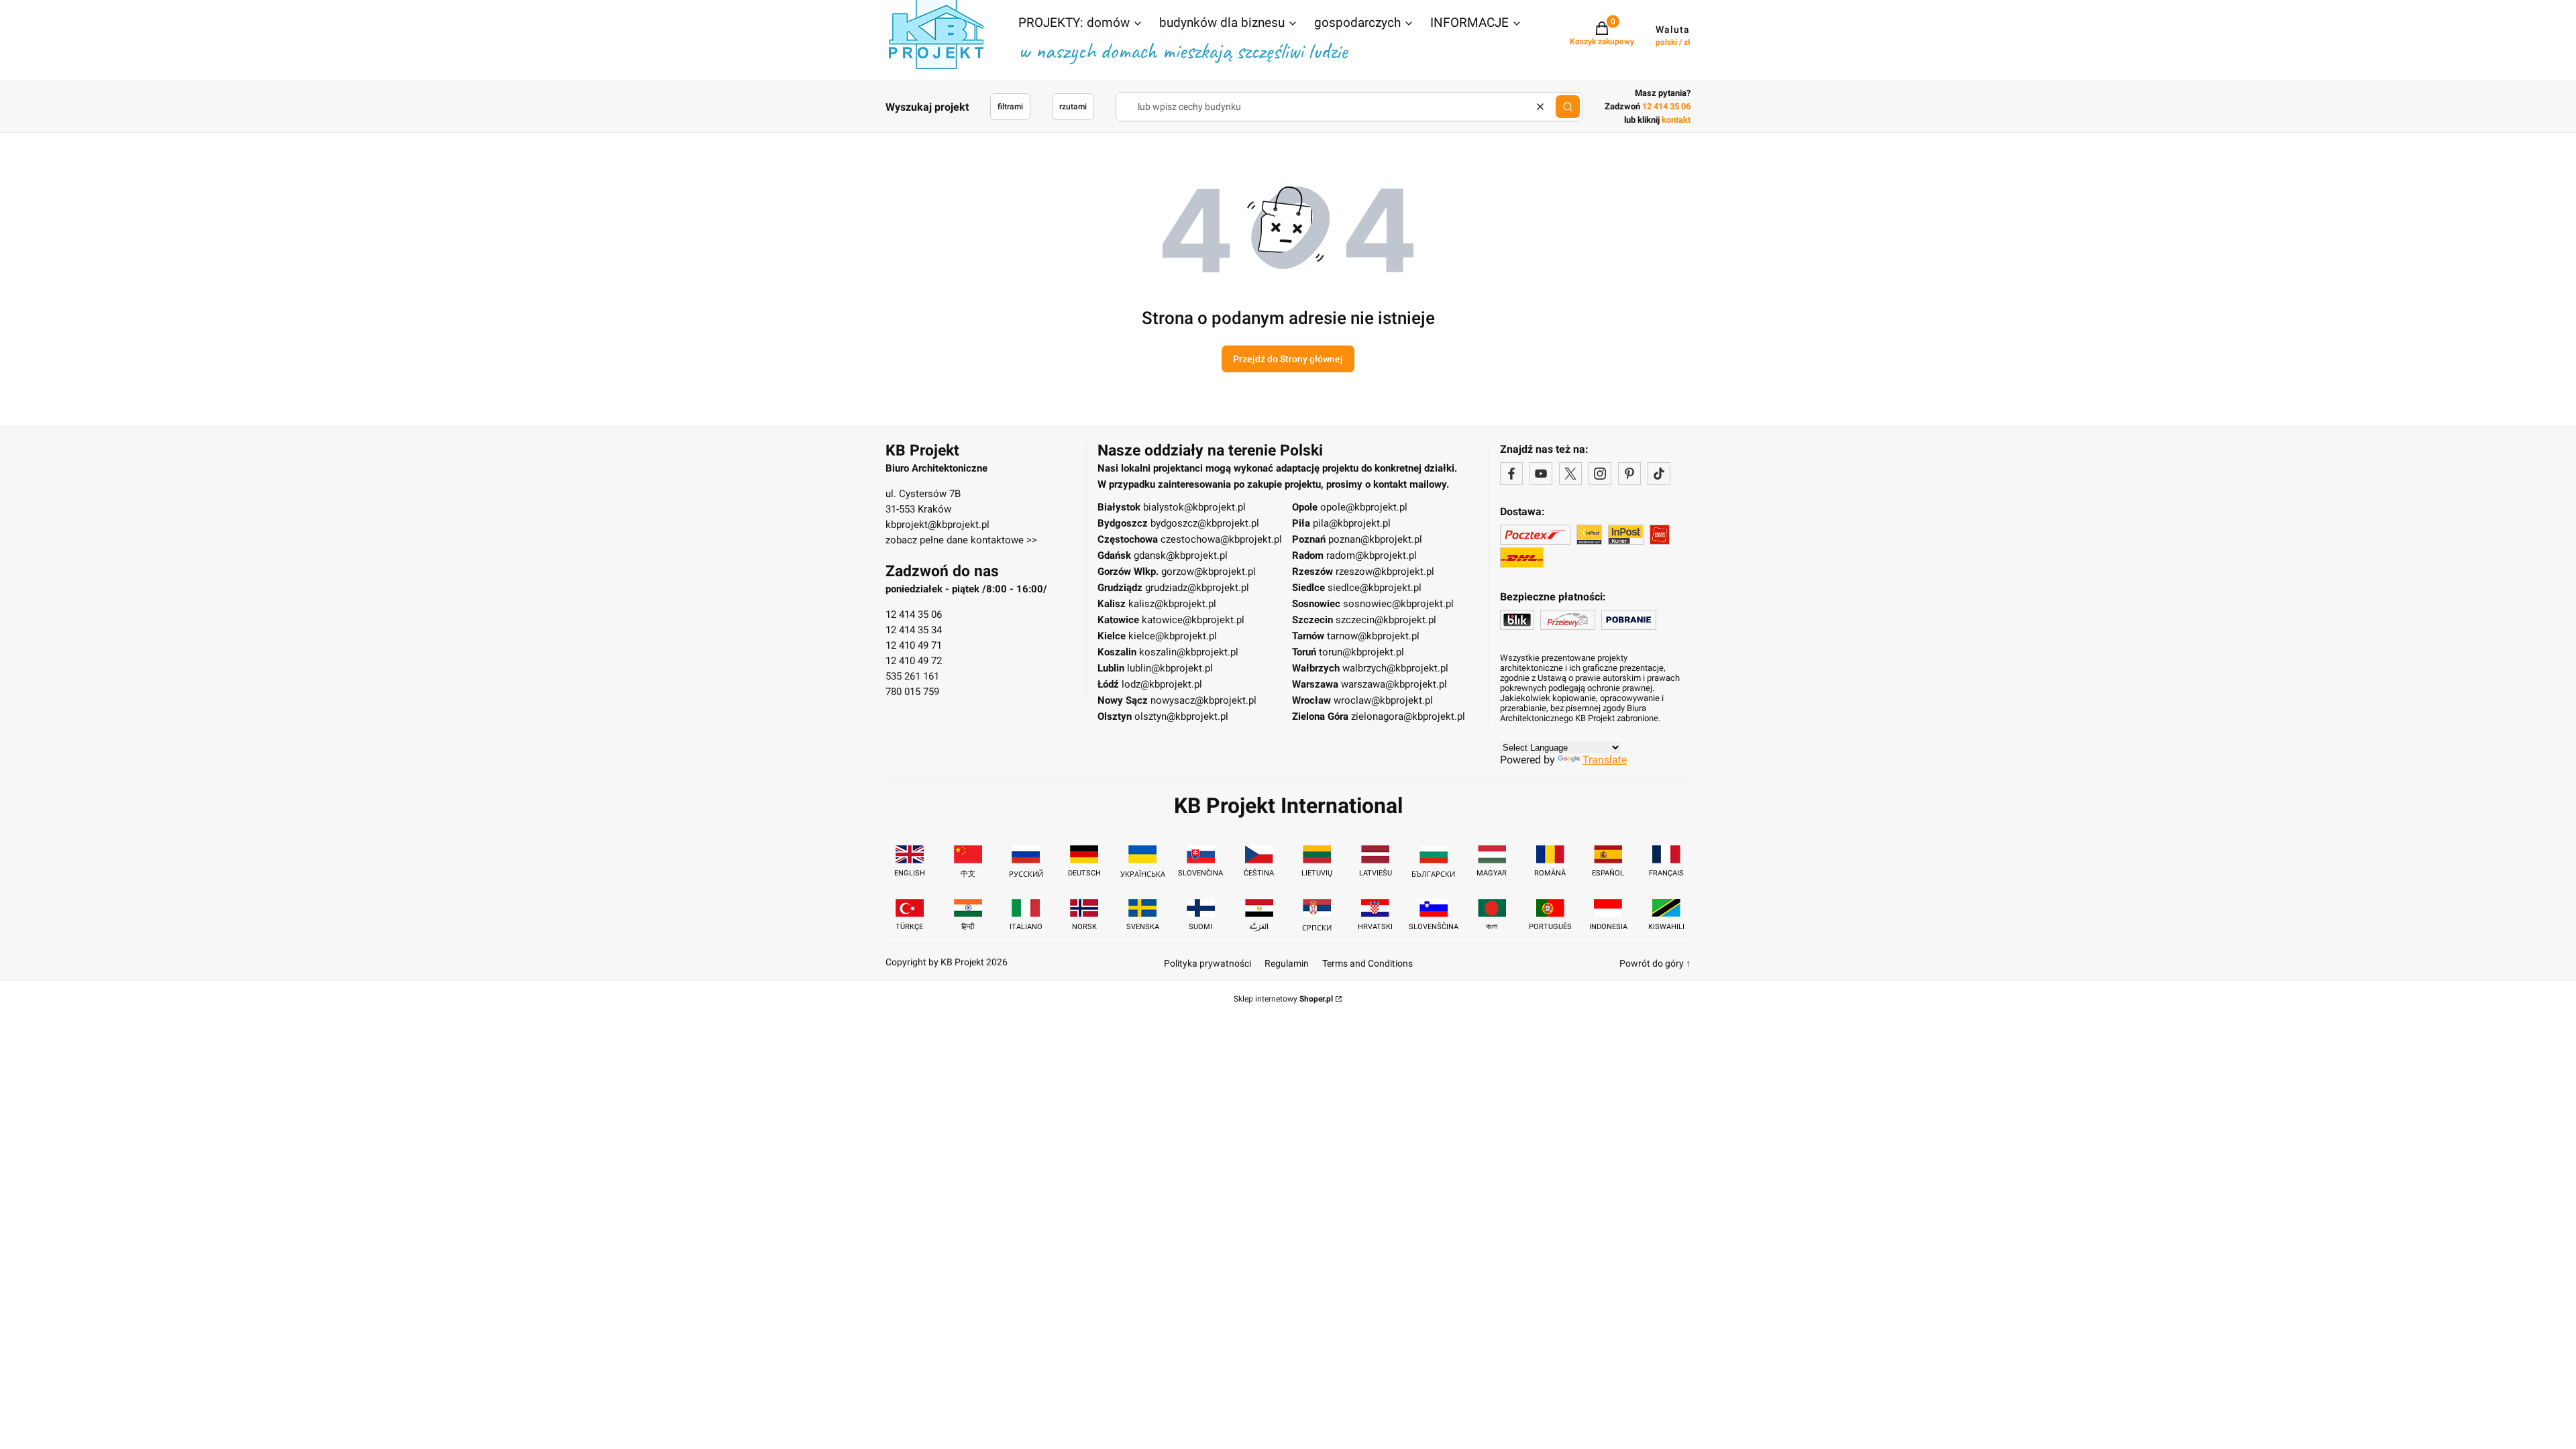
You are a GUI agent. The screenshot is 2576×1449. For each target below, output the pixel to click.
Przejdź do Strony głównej (1288, 359)
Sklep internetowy (1283, 999)
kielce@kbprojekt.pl (1173, 636)
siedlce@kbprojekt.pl (1375, 588)
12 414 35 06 (914, 614)
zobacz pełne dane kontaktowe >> (961, 540)
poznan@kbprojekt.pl (1375, 539)
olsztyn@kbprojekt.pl (1181, 716)
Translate (1605, 760)
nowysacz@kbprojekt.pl (1203, 700)
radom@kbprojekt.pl (1372, 555)
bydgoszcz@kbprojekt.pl (1205, 523)
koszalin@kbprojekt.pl (1189, 652)
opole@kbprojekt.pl (1364, 507)
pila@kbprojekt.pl (1352, 523)
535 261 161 (912, 676)
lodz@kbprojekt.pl (1162, 684)
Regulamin (1287, 963)
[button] (1081, 24)
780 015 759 (912, 692)
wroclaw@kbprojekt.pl (1383, 700)
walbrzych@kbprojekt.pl (1395, 668)
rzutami (1073, 107)
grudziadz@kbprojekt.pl (1197, 588)
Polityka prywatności (1207, 963)
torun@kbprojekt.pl (1361, 652)
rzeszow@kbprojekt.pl (1385, 572)
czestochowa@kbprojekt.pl (1221, 539)
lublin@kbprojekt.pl (1170, 668)
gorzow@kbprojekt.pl (1209, 572)
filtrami (1010, 107)
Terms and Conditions (1367, 963)
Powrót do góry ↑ (1655, 963)
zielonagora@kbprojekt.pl (1408, 716)
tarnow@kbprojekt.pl (1373, 636)
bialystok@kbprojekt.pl (1194, 507)
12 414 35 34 (914, 630)
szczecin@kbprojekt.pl (1386, 620)
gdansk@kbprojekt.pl (1181, 555)
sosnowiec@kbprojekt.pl (1398, 604)
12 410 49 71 (914, 645)
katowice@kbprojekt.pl (1193, 620)
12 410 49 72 (914, 661)
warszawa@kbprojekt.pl (1394, 684)
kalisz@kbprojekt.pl (1172, 604)
